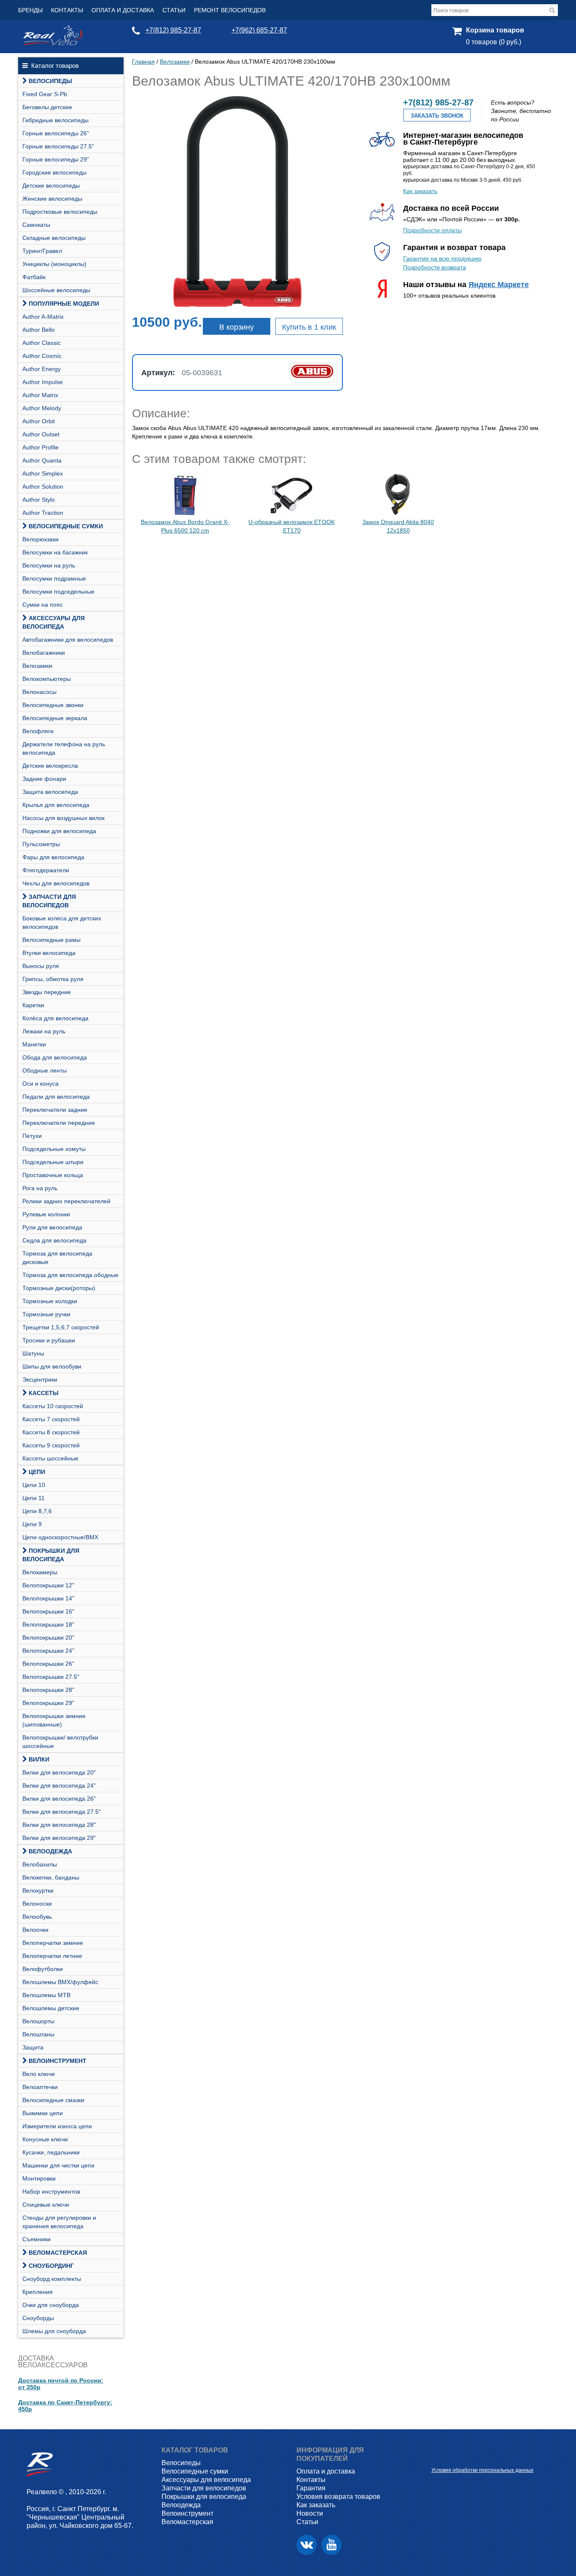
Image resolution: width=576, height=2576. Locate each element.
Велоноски (37, 1904)
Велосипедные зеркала (55, 718)
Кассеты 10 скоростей (53, 1406)
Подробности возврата (435, 267)
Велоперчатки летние (52, 1956)
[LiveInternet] (438, 2457)
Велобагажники (44, 653)
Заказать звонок (437, 116)
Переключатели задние (55, 1110)
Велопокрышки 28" (48, 1690)
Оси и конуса (40, 1084)
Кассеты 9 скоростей (51, 1445)
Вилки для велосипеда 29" (59, 1838)
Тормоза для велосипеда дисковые (57, 1258)
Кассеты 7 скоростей (51, 1419)
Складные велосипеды (54, 238)
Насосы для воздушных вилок (63, 818)
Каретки (33, 1005)
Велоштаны (38, 2034)
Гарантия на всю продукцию (442, 258)
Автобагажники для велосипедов (68, 640)
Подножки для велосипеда (59, 831)
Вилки (39, 1759)
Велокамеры (40, 1572)
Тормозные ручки (46, 1314)
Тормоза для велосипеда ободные (70, 1275)
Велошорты (38, 2021)
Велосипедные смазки (53, 2100)
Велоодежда (50, 1851)
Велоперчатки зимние (53, 1943)
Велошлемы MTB (46, 1995)
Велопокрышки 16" (48, 1611)
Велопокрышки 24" (48, 1651)
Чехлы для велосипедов (56, 883)
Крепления (38, 2292)
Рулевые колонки (46, 1214)
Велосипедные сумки (66, 526)
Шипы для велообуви (52, 1366)
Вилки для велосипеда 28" (59, 1825)
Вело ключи (39, 2074)
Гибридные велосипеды (55, 120)
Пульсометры (41, 844)
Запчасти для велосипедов (49, 901)
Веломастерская (58, 2253)
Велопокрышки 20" (48, 1638)
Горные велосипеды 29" (56, 159)
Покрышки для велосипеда (51, 1555)
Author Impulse (43, 382)
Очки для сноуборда (51, 2305)
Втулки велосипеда (49, 953)
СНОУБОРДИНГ (51, 2266)
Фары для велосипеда (53, 857)
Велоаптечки (40, 2087)
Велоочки (35, 1930)
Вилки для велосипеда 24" (59, 1785)
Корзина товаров (495, 30)
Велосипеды (50, 81)
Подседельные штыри (53, 1162)
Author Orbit (39, 421)
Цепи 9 (32, 1524)
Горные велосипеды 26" (56, 133)
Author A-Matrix (43, 317)
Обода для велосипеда (55, 1057)
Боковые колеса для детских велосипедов (62, 922)
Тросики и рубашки (49, 1340)
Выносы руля (41, 966)
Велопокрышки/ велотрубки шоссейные (60, 1742)
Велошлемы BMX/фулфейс (60, 1982)
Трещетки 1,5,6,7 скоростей (61, 1327)
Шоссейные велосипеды (56, 290)
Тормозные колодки (50, 1301)
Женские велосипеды (52, 199)
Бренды (30, 10)
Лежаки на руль (44, 1031)
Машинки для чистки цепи (58, 2165)
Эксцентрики (40, 1379)
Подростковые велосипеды (60, 212)
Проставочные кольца (53, 1175)
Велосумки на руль (49, 565)
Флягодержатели (46, 870)
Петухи (32, 1136)
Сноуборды (38, 2318)
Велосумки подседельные (58, 592)
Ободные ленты (44, 1070)
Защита (33, 2047)
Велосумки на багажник (55, 552)
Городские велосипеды (54, 172)
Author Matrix (40, 395)
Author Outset (41, 434)
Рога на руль (40, 1188)
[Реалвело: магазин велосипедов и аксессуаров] (53, 43)
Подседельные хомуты (54, 1149)
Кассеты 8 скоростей (51, 1432)
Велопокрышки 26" (48, 1664)
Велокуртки (38, 1890)
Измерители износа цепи (57, 2126)
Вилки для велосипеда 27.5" (62, 1812)
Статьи (174, 10)
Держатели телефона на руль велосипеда (64, 748)
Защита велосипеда (50, 792)
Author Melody (42, 408)
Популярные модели (64, 304)
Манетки (34, 1044)
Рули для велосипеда (52, 1227)
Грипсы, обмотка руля (53, 979)
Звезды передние (47, 992)
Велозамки (37, 666)
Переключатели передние (59, 1123)
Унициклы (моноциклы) (54, 264)
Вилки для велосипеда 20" (59, 1772)
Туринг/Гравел (42, 251)
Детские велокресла (50, 766)
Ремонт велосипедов (230, 10)
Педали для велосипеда (56, 1097)
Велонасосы (39, 692)
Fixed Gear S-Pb (45, 94)
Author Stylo (39, 500)
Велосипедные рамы (51, 940)
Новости (310, 2513)
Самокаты (36, 225)
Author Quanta (42, 460)
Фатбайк (34, 277)
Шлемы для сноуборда (54, 2331)
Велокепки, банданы (51, 1877)
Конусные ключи (45, 2139)
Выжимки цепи (43, 2113)
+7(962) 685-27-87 (259, 30)
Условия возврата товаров (338, 2497)
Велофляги (38, 731)
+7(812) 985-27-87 (173, 30)
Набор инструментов (51, 2191)
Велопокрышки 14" (48, 1598)
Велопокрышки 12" (48, 1585)
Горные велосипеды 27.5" (58, 146)
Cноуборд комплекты (52, 2279)
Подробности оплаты (432, 230)
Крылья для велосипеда (56, 805)
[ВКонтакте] (307, 2545)
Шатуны (33, 1353)
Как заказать (420, 191)
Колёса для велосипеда (55, 1018)
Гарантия (311, 2488)
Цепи (37, 1472)
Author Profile (40, 447)
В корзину (237, 327)
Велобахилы (40, 1864)
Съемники (36, 2239)
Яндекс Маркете (499, 285)
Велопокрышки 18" (48, 1624)
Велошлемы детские (51, 2008)
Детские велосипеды (51, 186)
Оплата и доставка (123, 10)
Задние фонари (44, 779)
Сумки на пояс (43, 605)
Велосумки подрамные (54, 578)
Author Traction (43, 513)
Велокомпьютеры (47, 679)
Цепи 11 (34, 1498)
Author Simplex (43, 473)
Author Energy (42, 369)
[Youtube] (331, 2545)
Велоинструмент (58, 2061)
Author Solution (43, 487)
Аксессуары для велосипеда (54, 622)
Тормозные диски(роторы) (59, 1288)
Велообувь (37, 1917)
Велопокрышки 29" (48, 1703)
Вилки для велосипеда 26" (59, 1799)
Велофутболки (43, 1969)
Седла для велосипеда (54, 1240)
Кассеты (44, 1393)
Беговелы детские (47, 107)
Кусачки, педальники (51, 2152)
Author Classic (42, 343)
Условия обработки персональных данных (482, 2470)
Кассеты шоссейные (50, 1458)
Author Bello (39, 330)
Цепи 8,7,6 (37, 1511)
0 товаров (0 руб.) (494, 42)
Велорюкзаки (40, 539)
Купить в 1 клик (309, 327)
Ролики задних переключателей (66, 1201)
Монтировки (39, 2178)
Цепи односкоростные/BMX (60, 1537)
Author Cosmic (42, 356)
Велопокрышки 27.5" (51, 1677)
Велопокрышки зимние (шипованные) (54, 1720)
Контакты (67, 10)
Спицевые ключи (46, 2205)
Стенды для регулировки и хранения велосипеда (59, 2222)
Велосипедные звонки (53, 705)
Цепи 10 (34, 1485)
